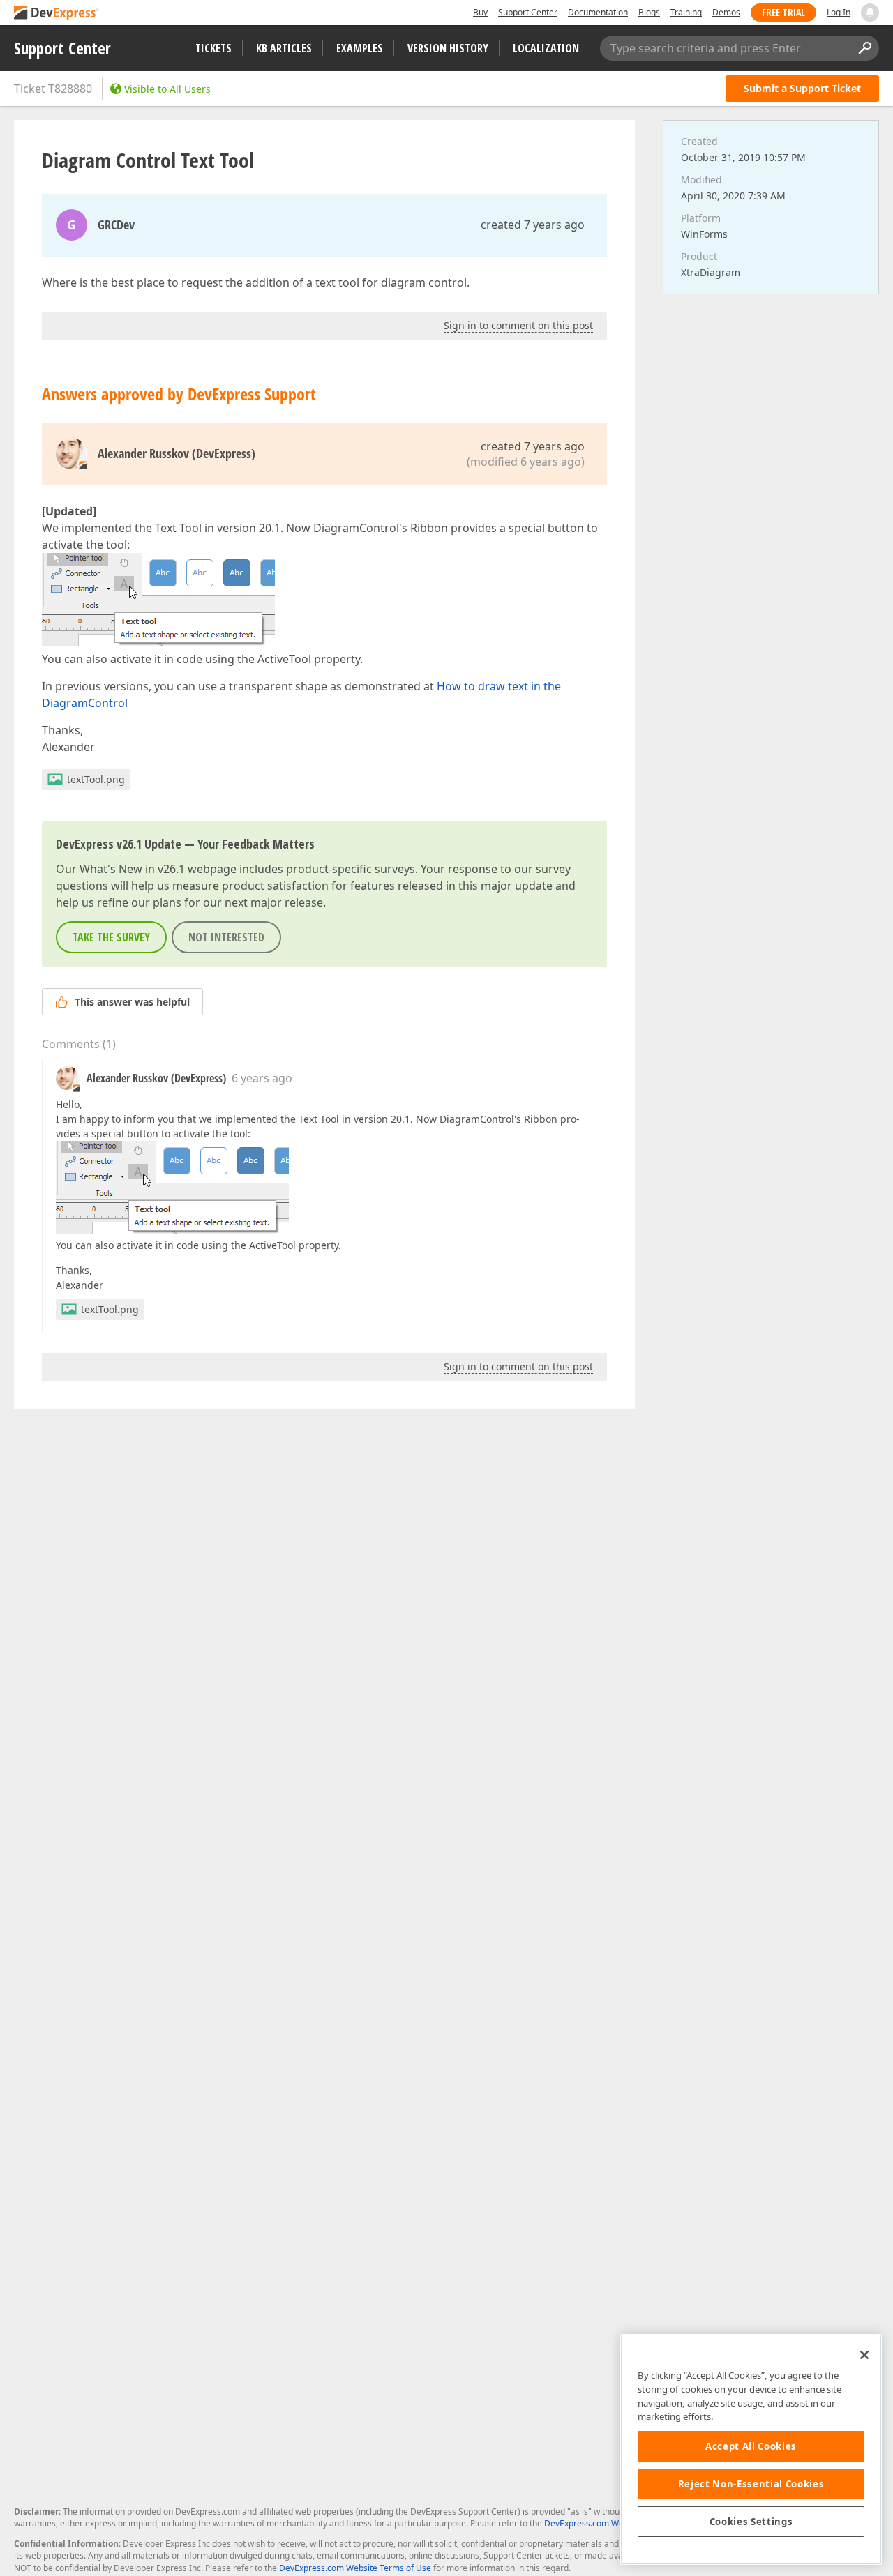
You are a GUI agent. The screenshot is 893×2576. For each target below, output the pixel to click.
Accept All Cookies (751, 2446)
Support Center (528, 12)
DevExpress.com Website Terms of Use (355, 2568)
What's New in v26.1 (132, 869)
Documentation (598, 12)
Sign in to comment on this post (518, 325)
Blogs (649, 12)
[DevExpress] (57, 14)
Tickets (213, 48)
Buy (480, 12)
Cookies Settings (751, 2522)
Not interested (226, 937)
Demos (726, 12)
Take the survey (111, 937)
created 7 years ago (533, 225)
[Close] (864, 2355)
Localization (546, 48)
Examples (360, 48)
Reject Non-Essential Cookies (751, 2484)
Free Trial (783, 12)
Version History (448, 48)
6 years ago (262, 1078)
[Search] (864, 48)
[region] (751, 2449)
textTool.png (96, 779)
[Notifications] (870, 13)
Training (686, 12)
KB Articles (284, 48)
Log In (839, 12)
